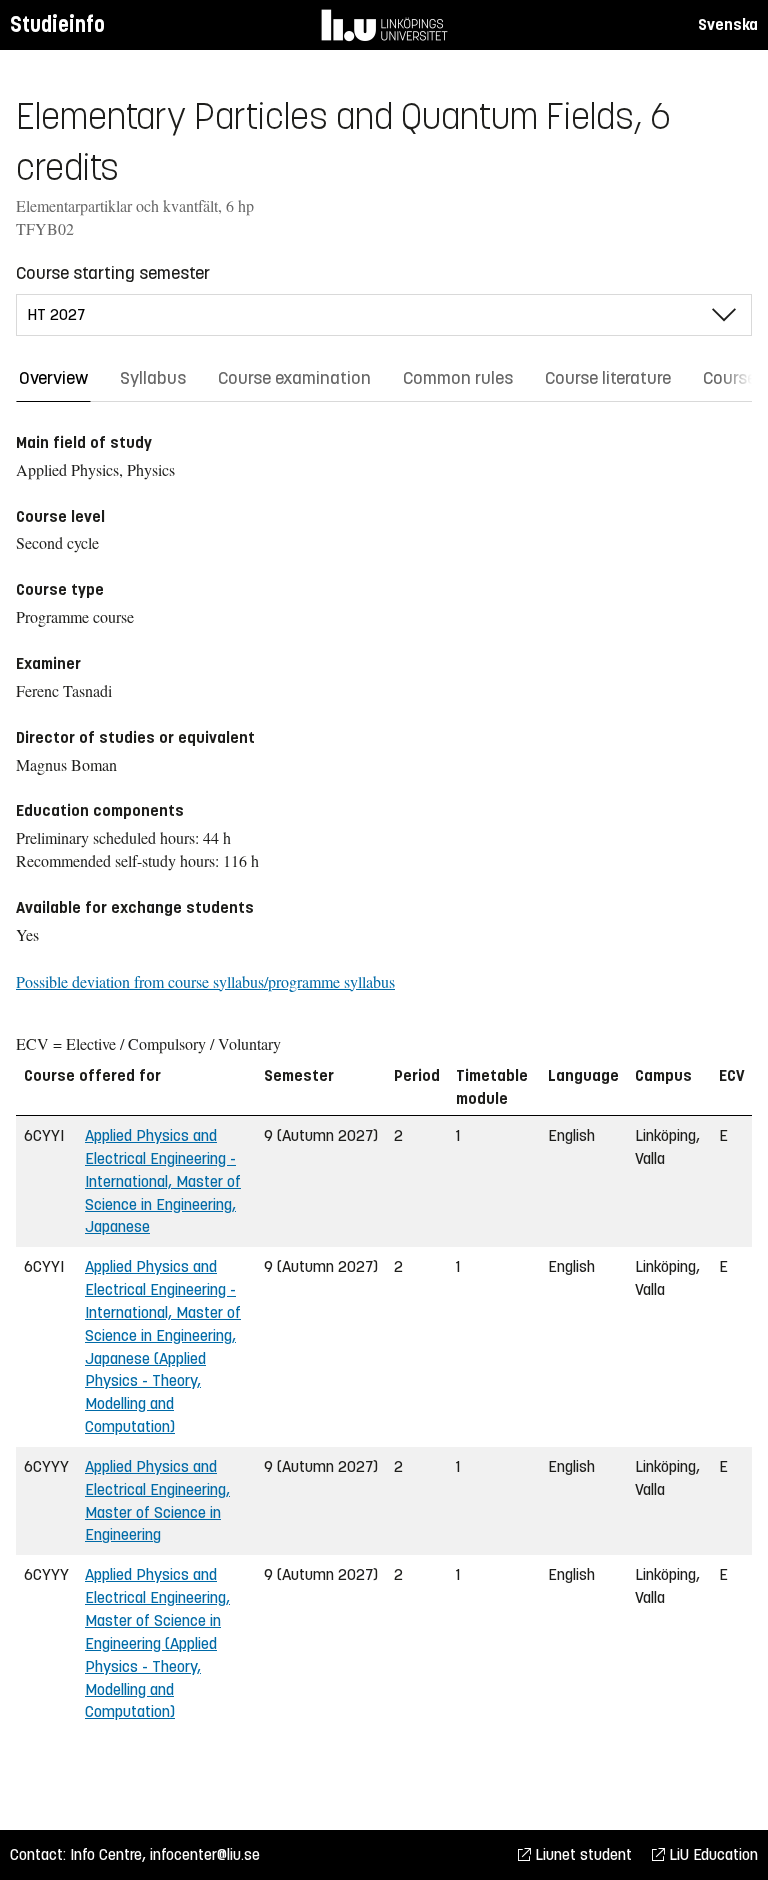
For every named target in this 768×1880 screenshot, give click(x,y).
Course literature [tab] (608, 378)
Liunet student (581, 1854)
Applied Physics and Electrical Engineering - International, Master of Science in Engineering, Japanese (163, 1181)
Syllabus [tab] (153, 378)
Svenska (728, 24)
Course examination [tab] (294, 378)
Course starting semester (113, 273)
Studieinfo (57, 24)
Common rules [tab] (458, 378)
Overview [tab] (53, 378)
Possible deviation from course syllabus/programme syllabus (205, 981)
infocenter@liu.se (205, 1854)
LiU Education (711, 1854)
